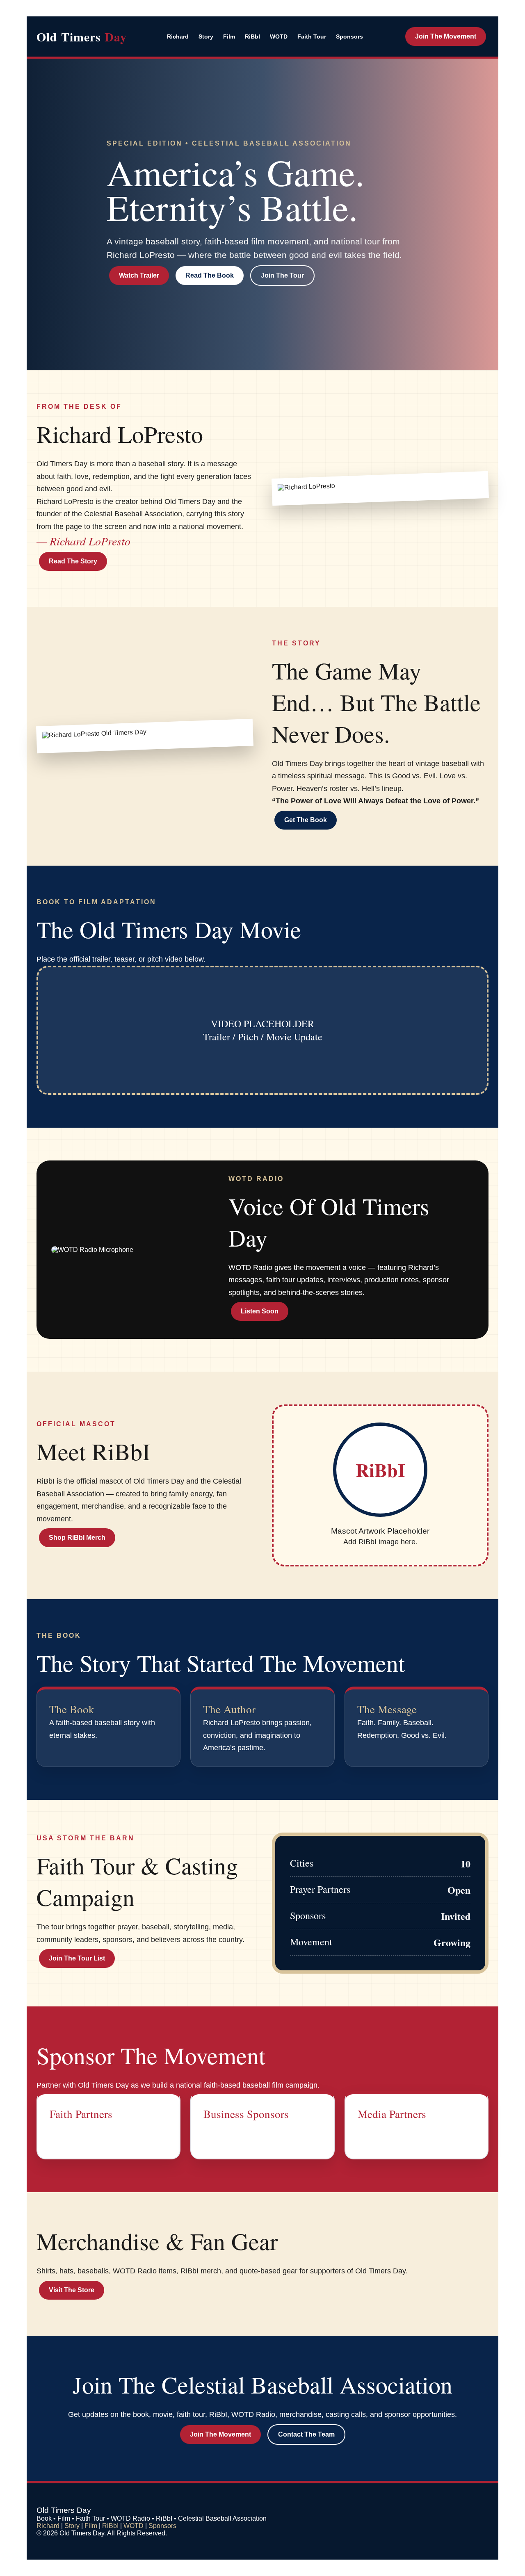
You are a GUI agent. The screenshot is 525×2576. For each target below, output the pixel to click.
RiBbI (252, 36)
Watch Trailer (139, 275)
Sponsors (349, 36)
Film (229, 36)
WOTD (279, 36)
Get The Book (306, 820)
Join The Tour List (77, 1958)
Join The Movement (446, 36)
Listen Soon (260, 1311)
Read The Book (210, 275)
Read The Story (73, 561)
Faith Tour (312, 36)
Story (206, 36)
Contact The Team (306, 2434)
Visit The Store (72, 2290)
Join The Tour (282, 275)
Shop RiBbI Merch (77, 1538)
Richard (178, 36)
